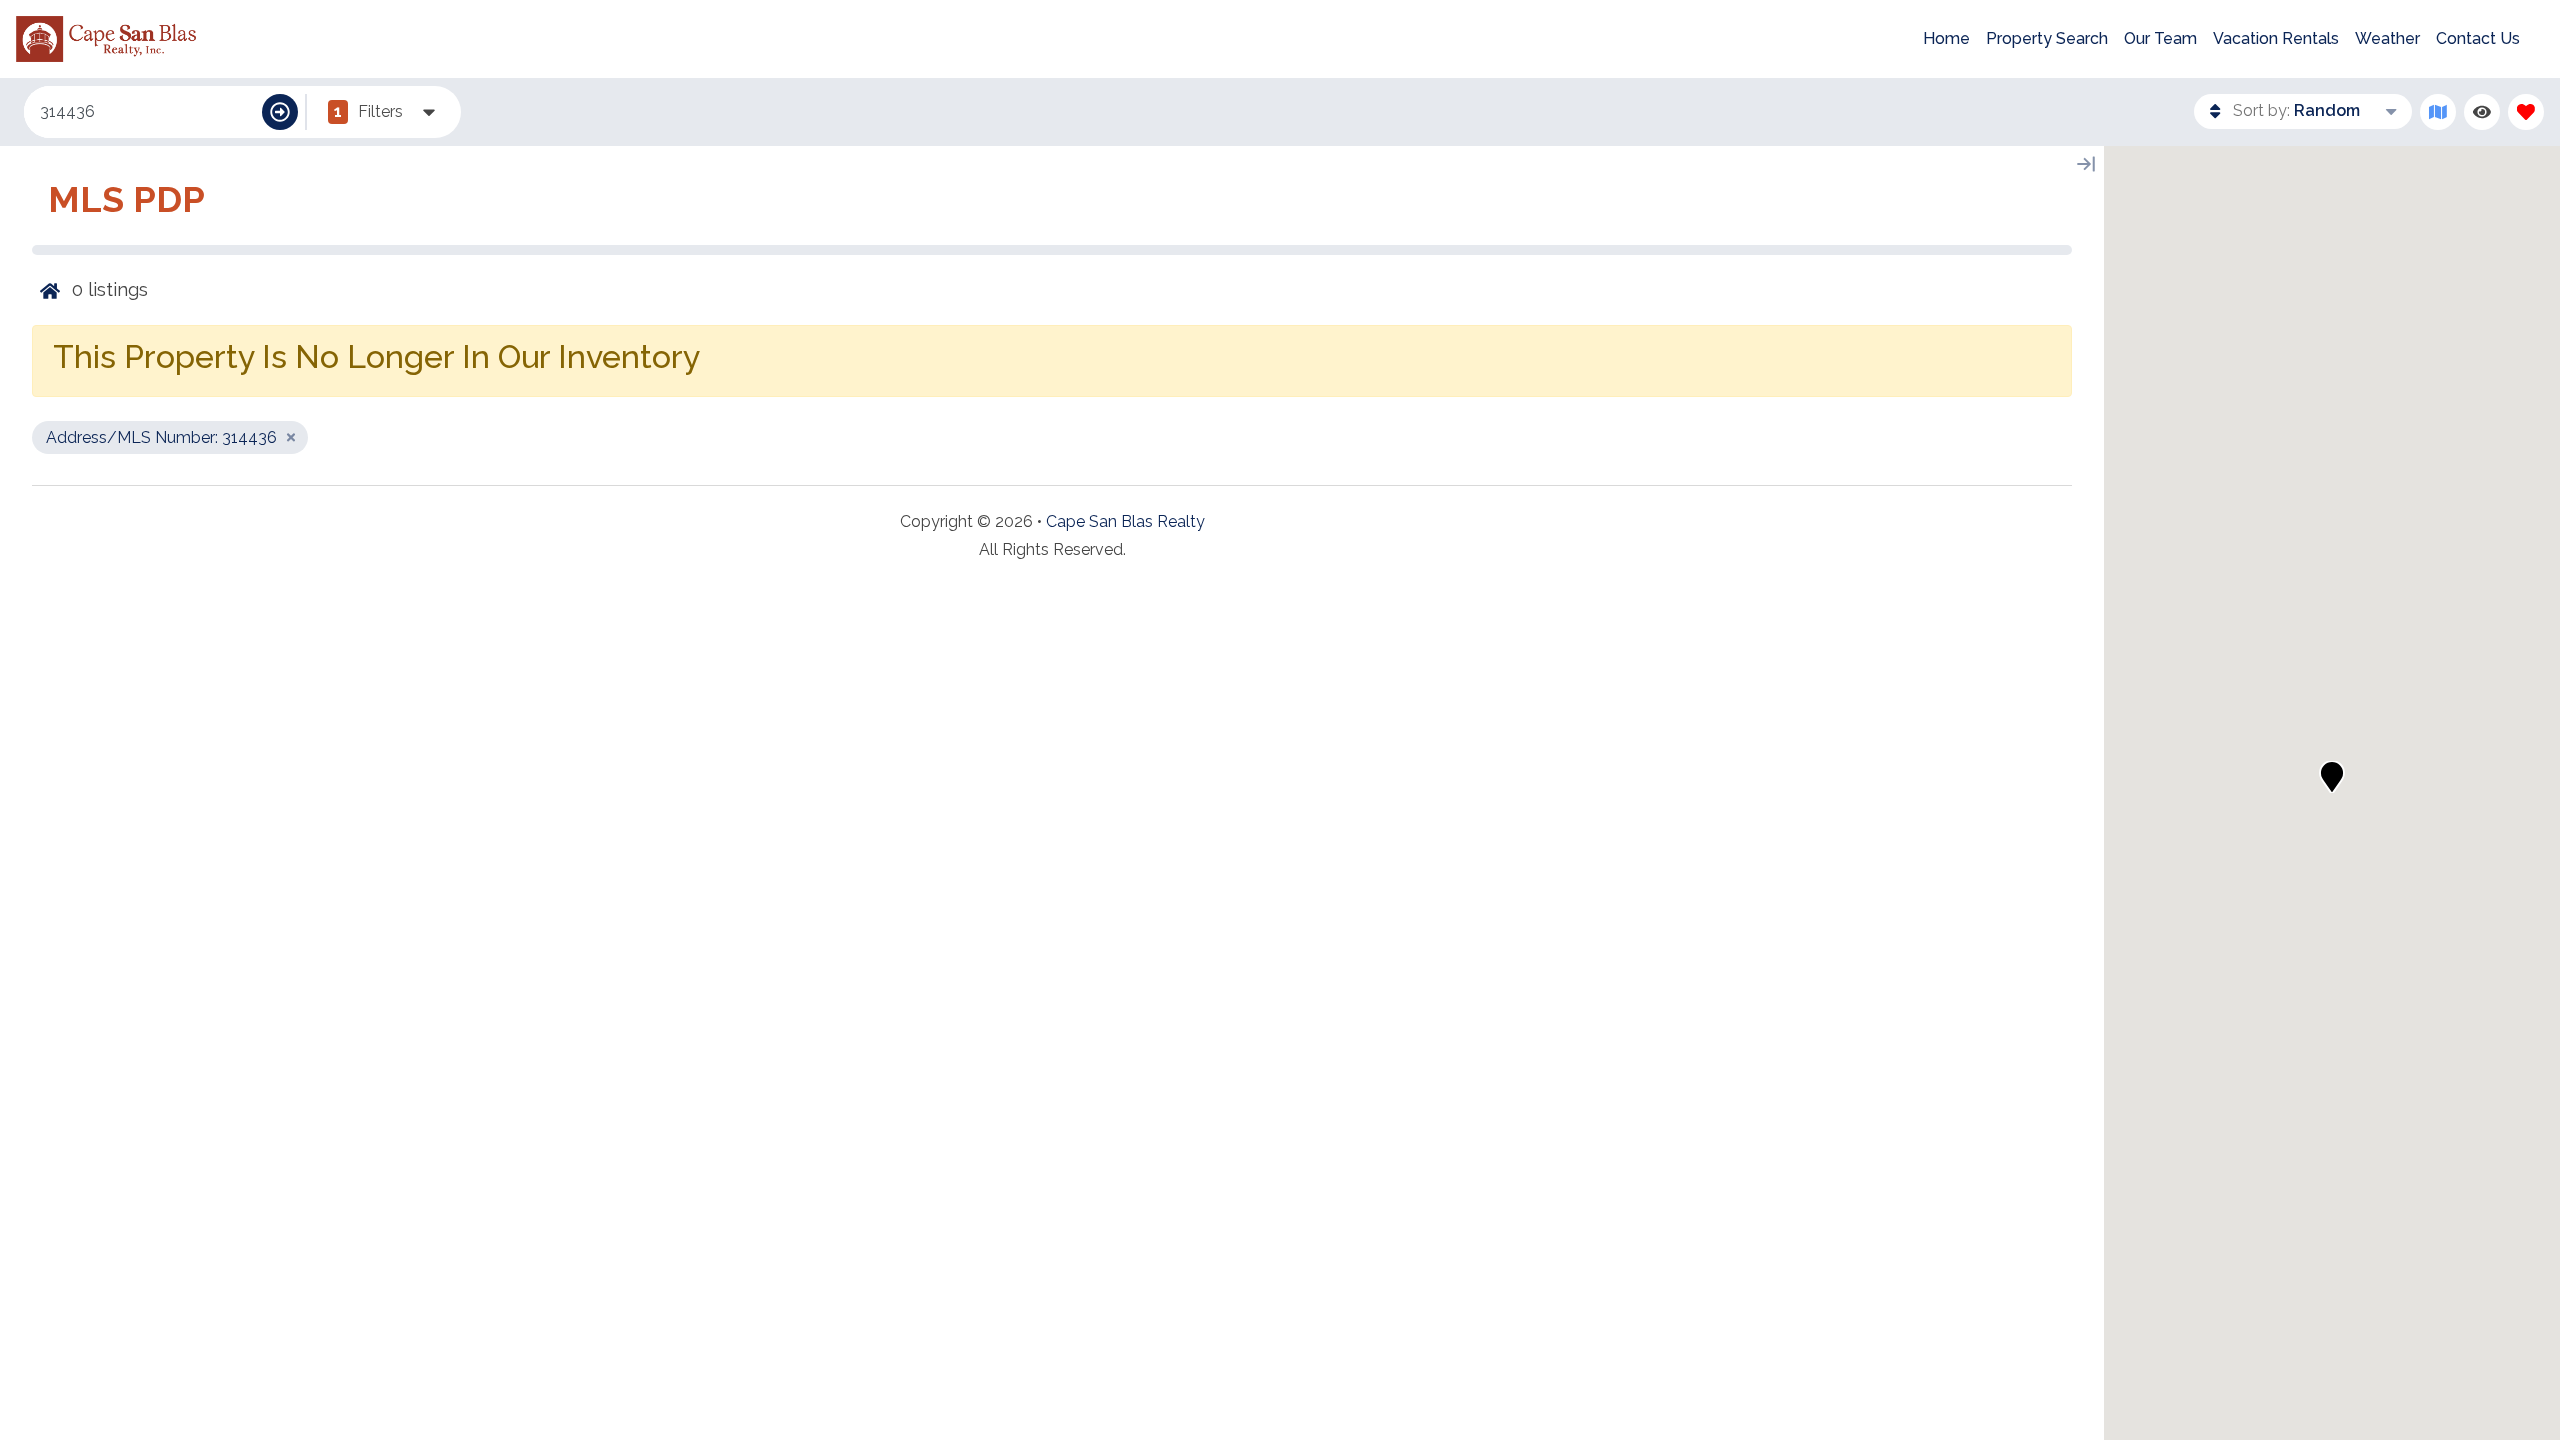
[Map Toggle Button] (2438, 112)
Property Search (2047, 38)
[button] (2332, 777)
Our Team (2160, 38)
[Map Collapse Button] (2086, 164)
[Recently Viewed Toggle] (2482, 112)
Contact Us (2478, 38)
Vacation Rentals (2276, 38)
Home (1946, 38)
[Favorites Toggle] (2526, 112)
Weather (2387, 38)
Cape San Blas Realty (1125, 521)
